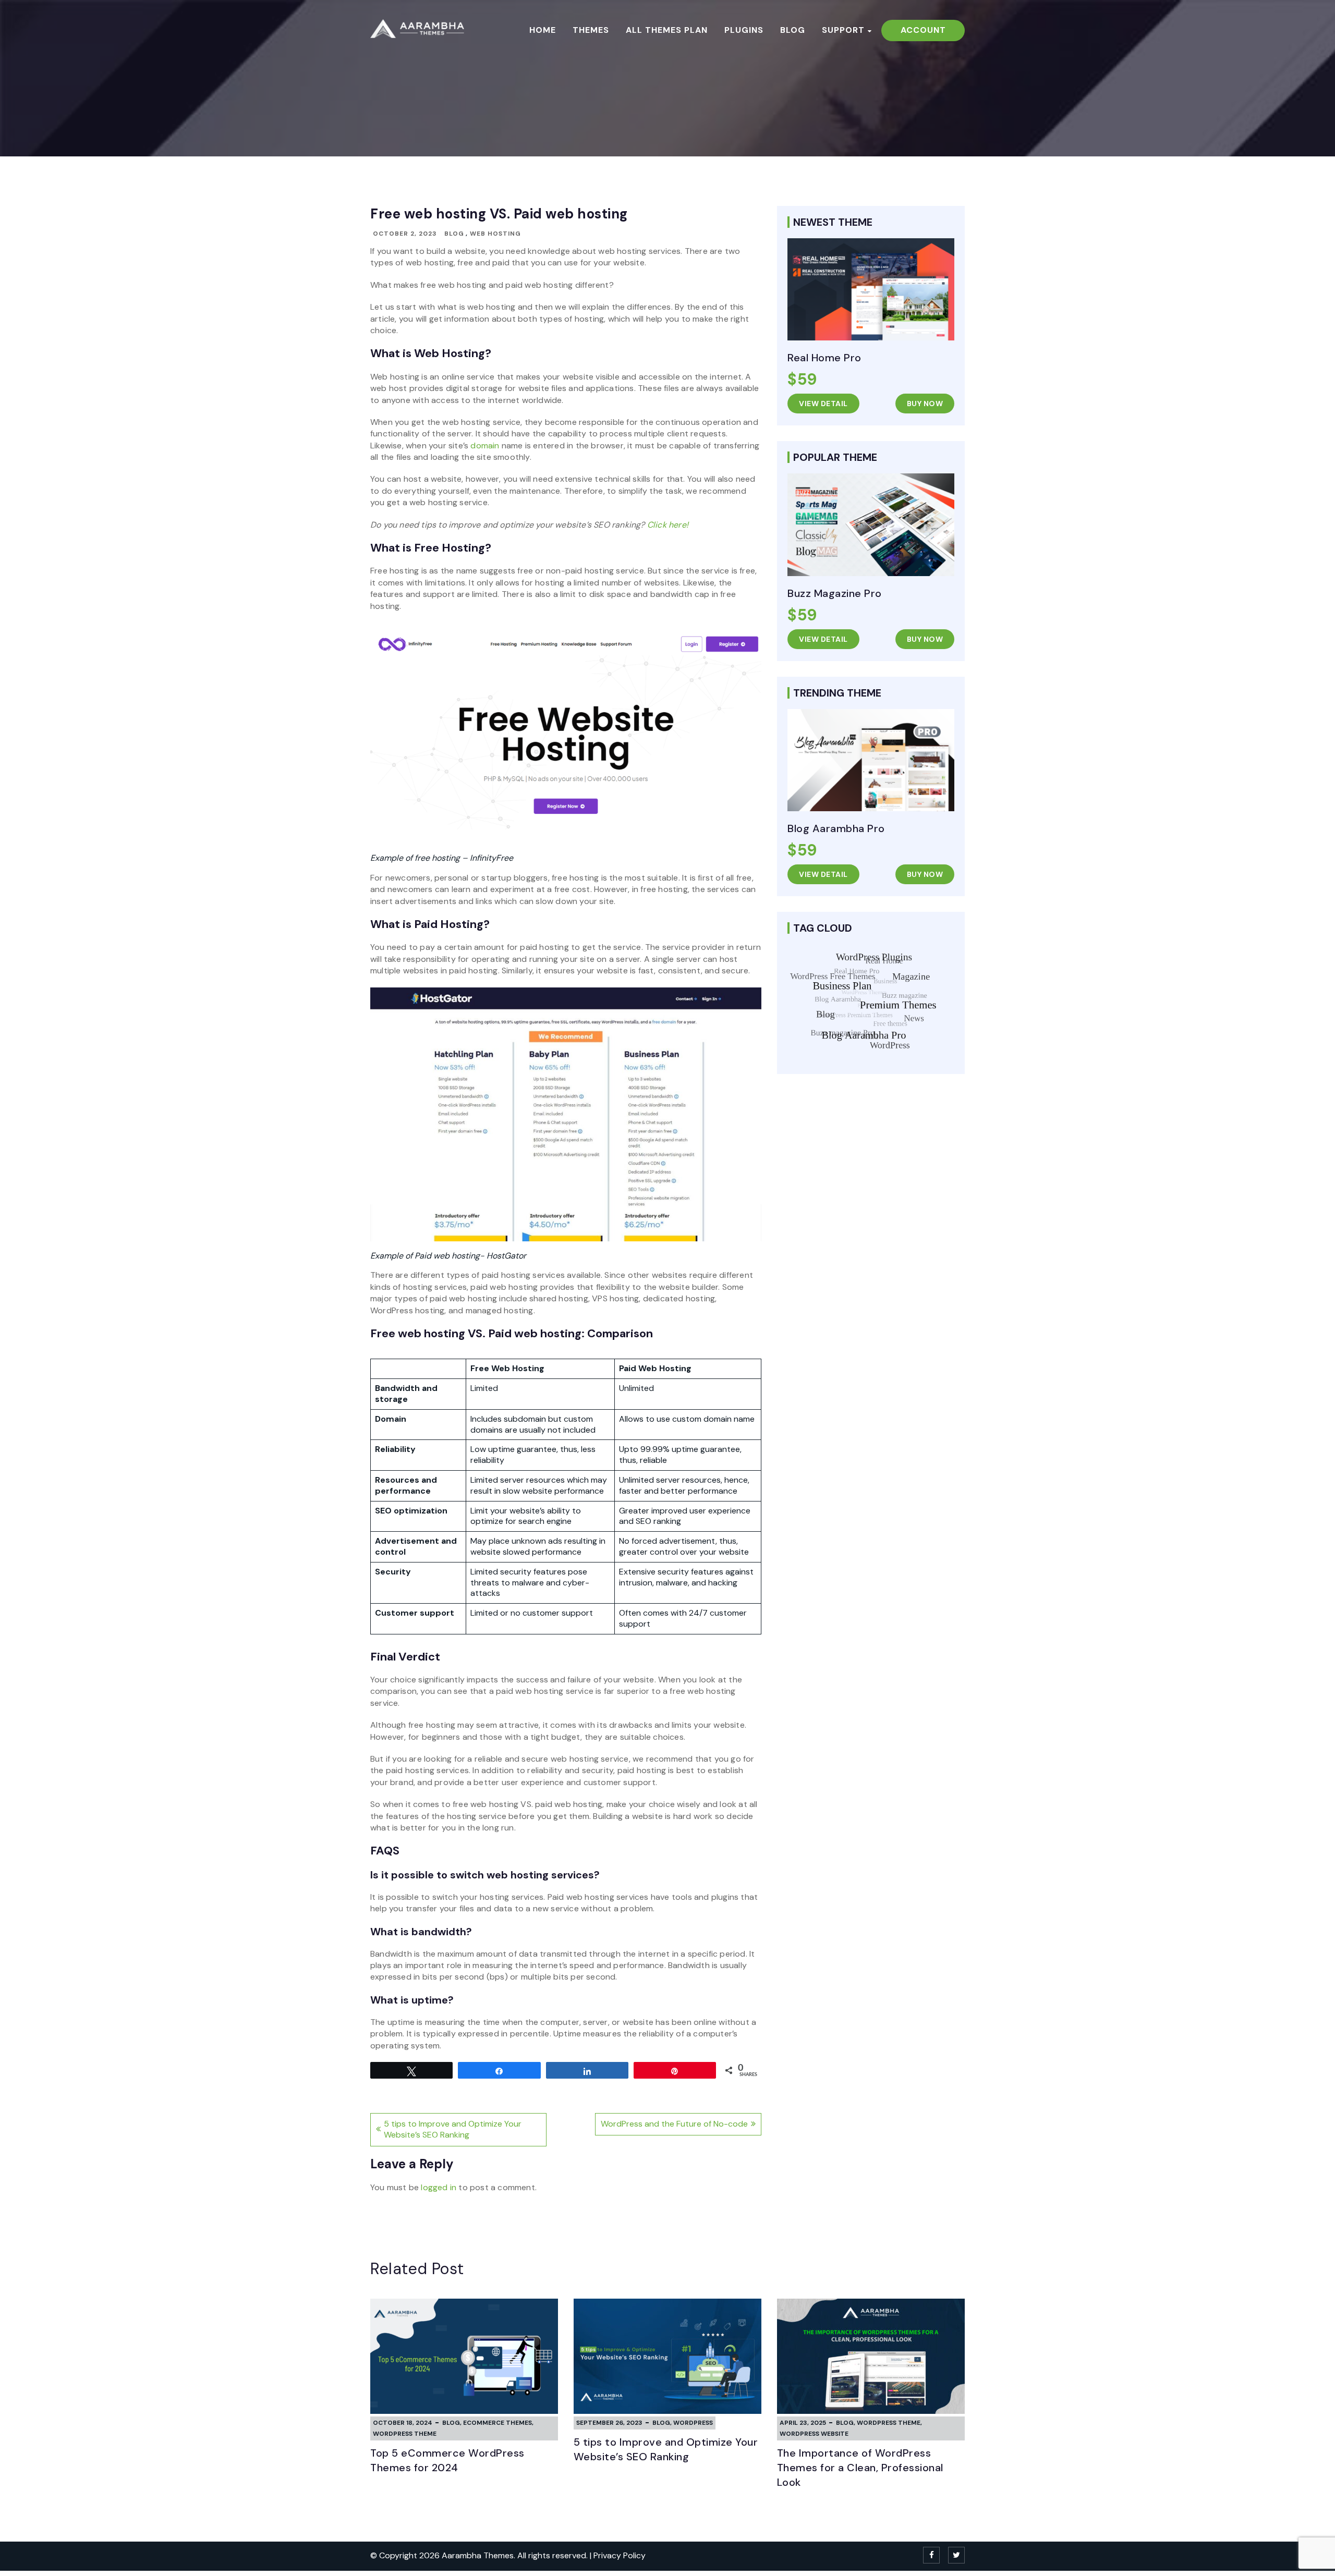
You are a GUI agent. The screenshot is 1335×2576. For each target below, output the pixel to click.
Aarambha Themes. (480, 2555)
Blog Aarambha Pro (836, 828)
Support (843, 30)
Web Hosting (495, 234)
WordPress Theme (405, 2434)
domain (485, 445)
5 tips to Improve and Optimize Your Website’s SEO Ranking (453, 2129)
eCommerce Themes (497, 2423)
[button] (566, 1875)
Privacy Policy (620, 2555)
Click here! (668, 525)
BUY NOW (925, 404)
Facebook (931, 2555)
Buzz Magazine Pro (835, 593)
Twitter (956, 2555)
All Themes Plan (667, 30)
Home (543, 30)
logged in (439, 2187)
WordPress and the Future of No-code (674, 2124)
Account (923, 30)
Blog (793, 30)
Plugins (744, 30)
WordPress (693, 2423)
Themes (591, 30)
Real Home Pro (824, 358)
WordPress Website (814, 2434)
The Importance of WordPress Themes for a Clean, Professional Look (860, 2468)
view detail (823, 404)
